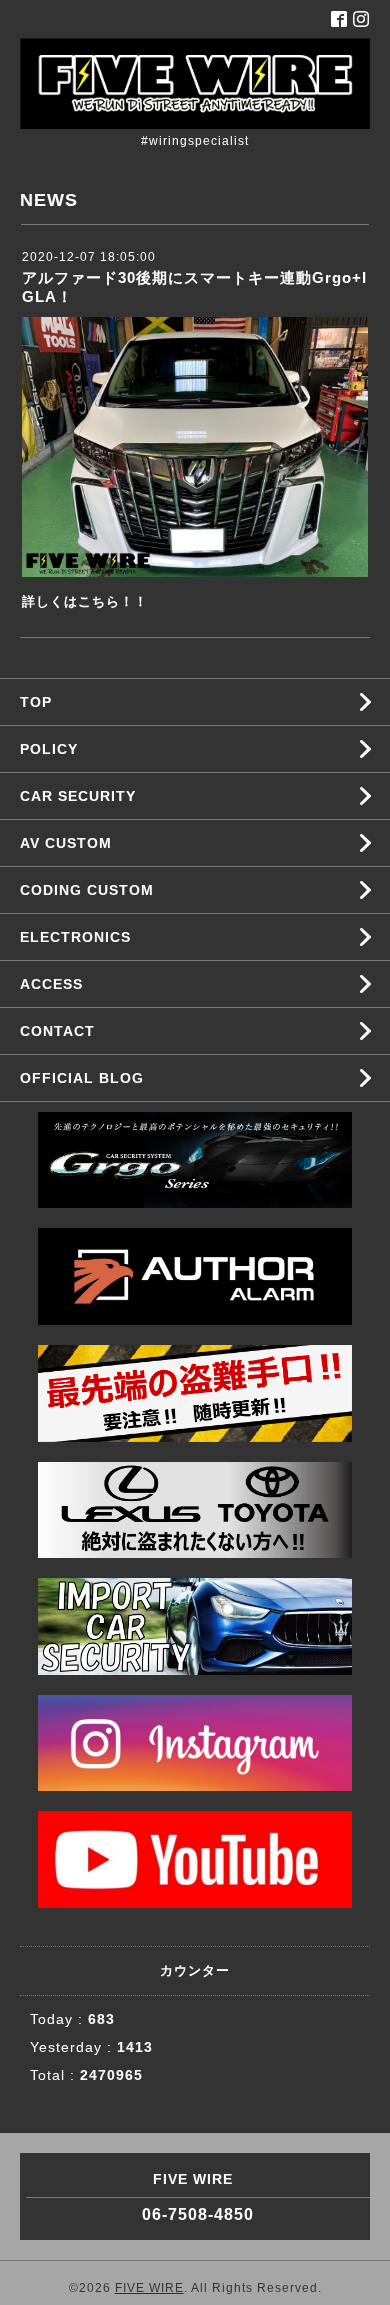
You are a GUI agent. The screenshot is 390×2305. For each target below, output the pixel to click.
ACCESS (51, 984)
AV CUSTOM (66, 843)
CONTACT (57, 1031)
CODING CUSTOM (87, 890)
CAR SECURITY (78, 796)
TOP (36, 702)
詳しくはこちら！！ (85, 601)
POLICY (49, 749)
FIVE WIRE (149, 2288)
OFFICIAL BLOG (82, 1078)
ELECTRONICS (75, 937)
